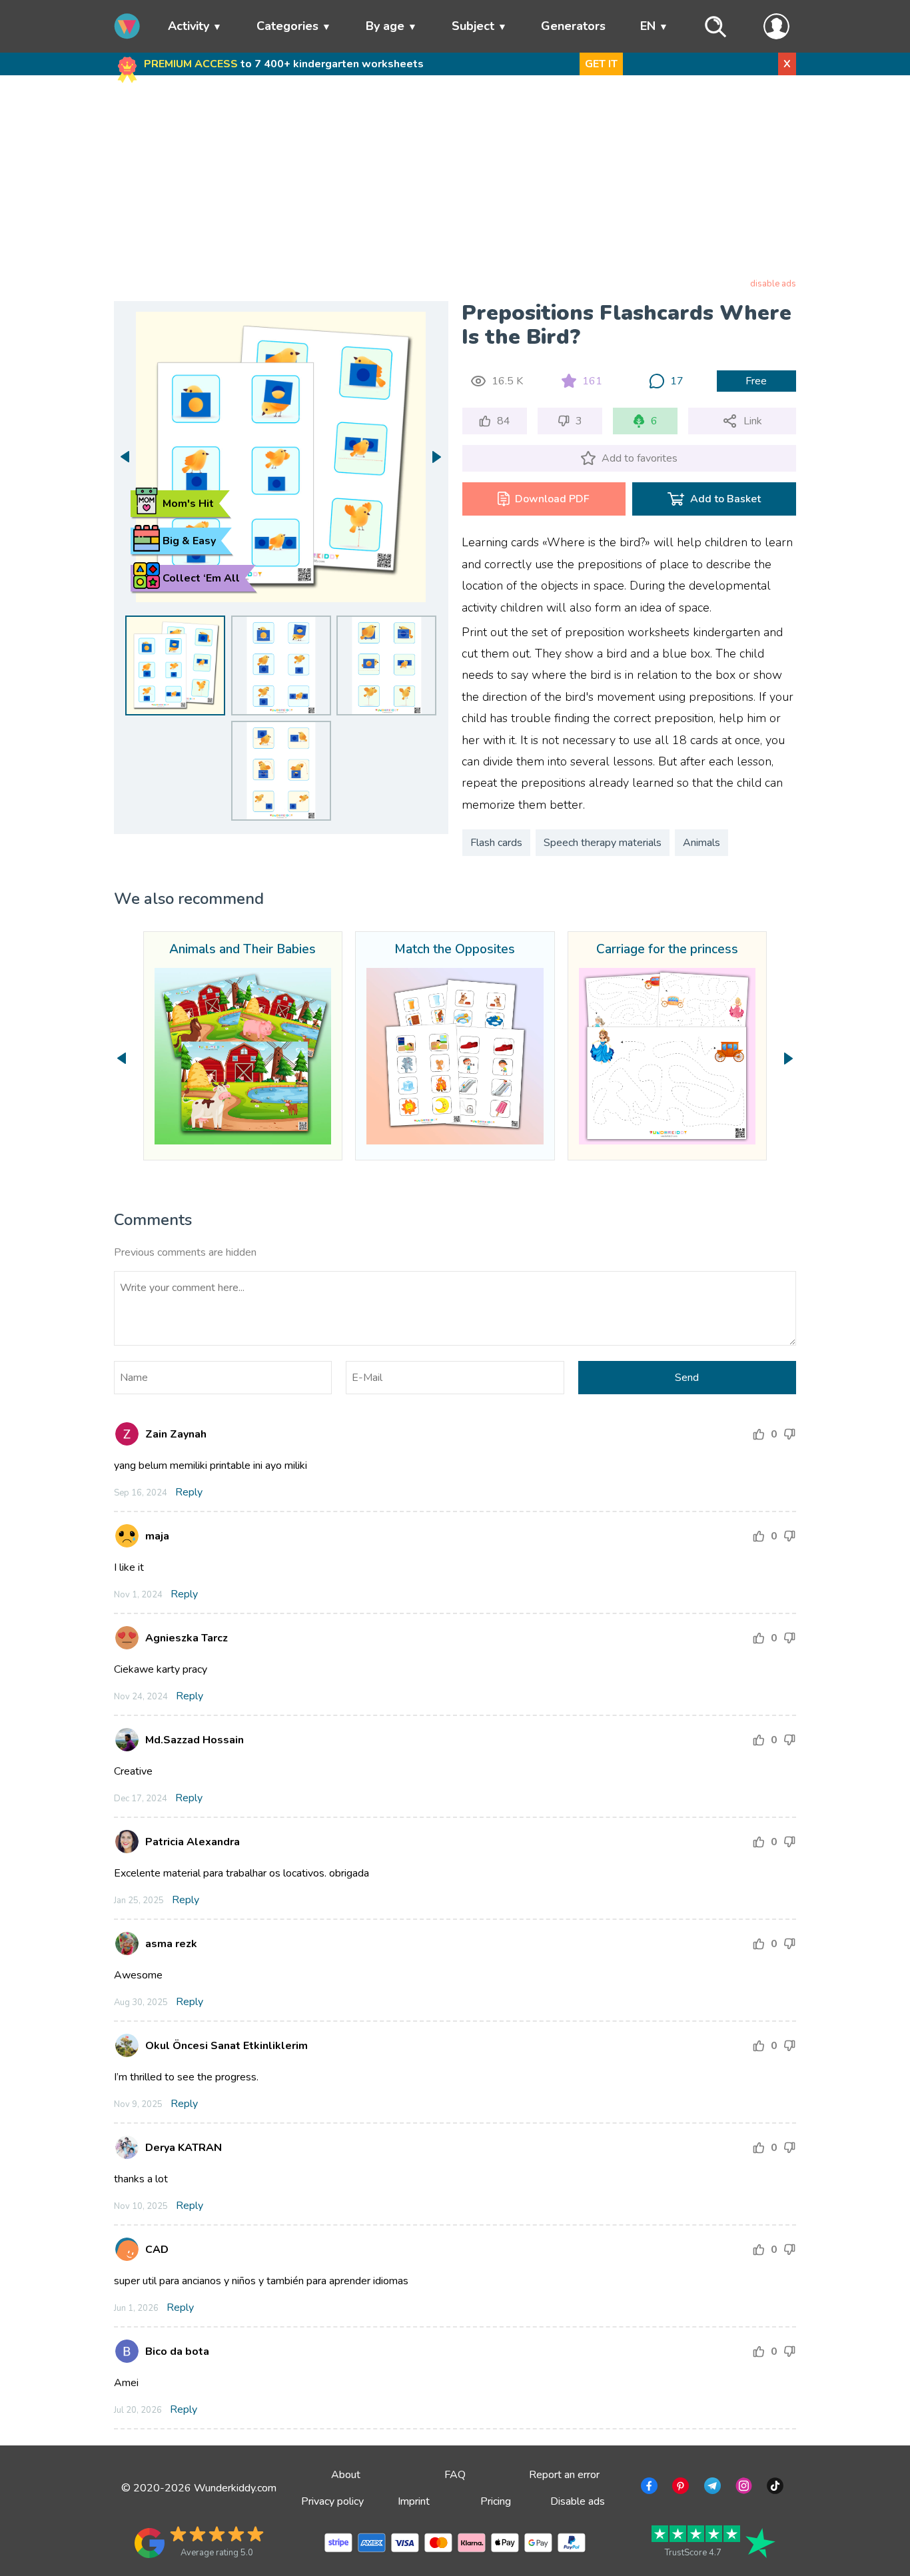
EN (648, 26)
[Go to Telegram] (711, 2488)
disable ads (773, 284)
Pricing (496, 2501)
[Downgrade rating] (789, 1434)
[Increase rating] (759, 1434)
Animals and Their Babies (242, 950)
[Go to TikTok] (774, 2488)
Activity (189, 26)
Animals (701, 843)
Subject (473, 26)
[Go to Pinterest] (679, 2488)
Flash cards (496, 843)
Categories (287, 26)
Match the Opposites (455, 950)
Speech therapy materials (603, 843)
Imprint (414, 2501)
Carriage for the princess (667, 950)
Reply (189, 1492)
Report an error (564, 2475)
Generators (573, 26)
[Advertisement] (455, 179)
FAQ (455, 2475)
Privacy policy (332, 2501)
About (346, 2475)
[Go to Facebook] (648, 2488)
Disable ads (578, 2501)
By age (385, 26)
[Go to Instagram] (742, 2488)
